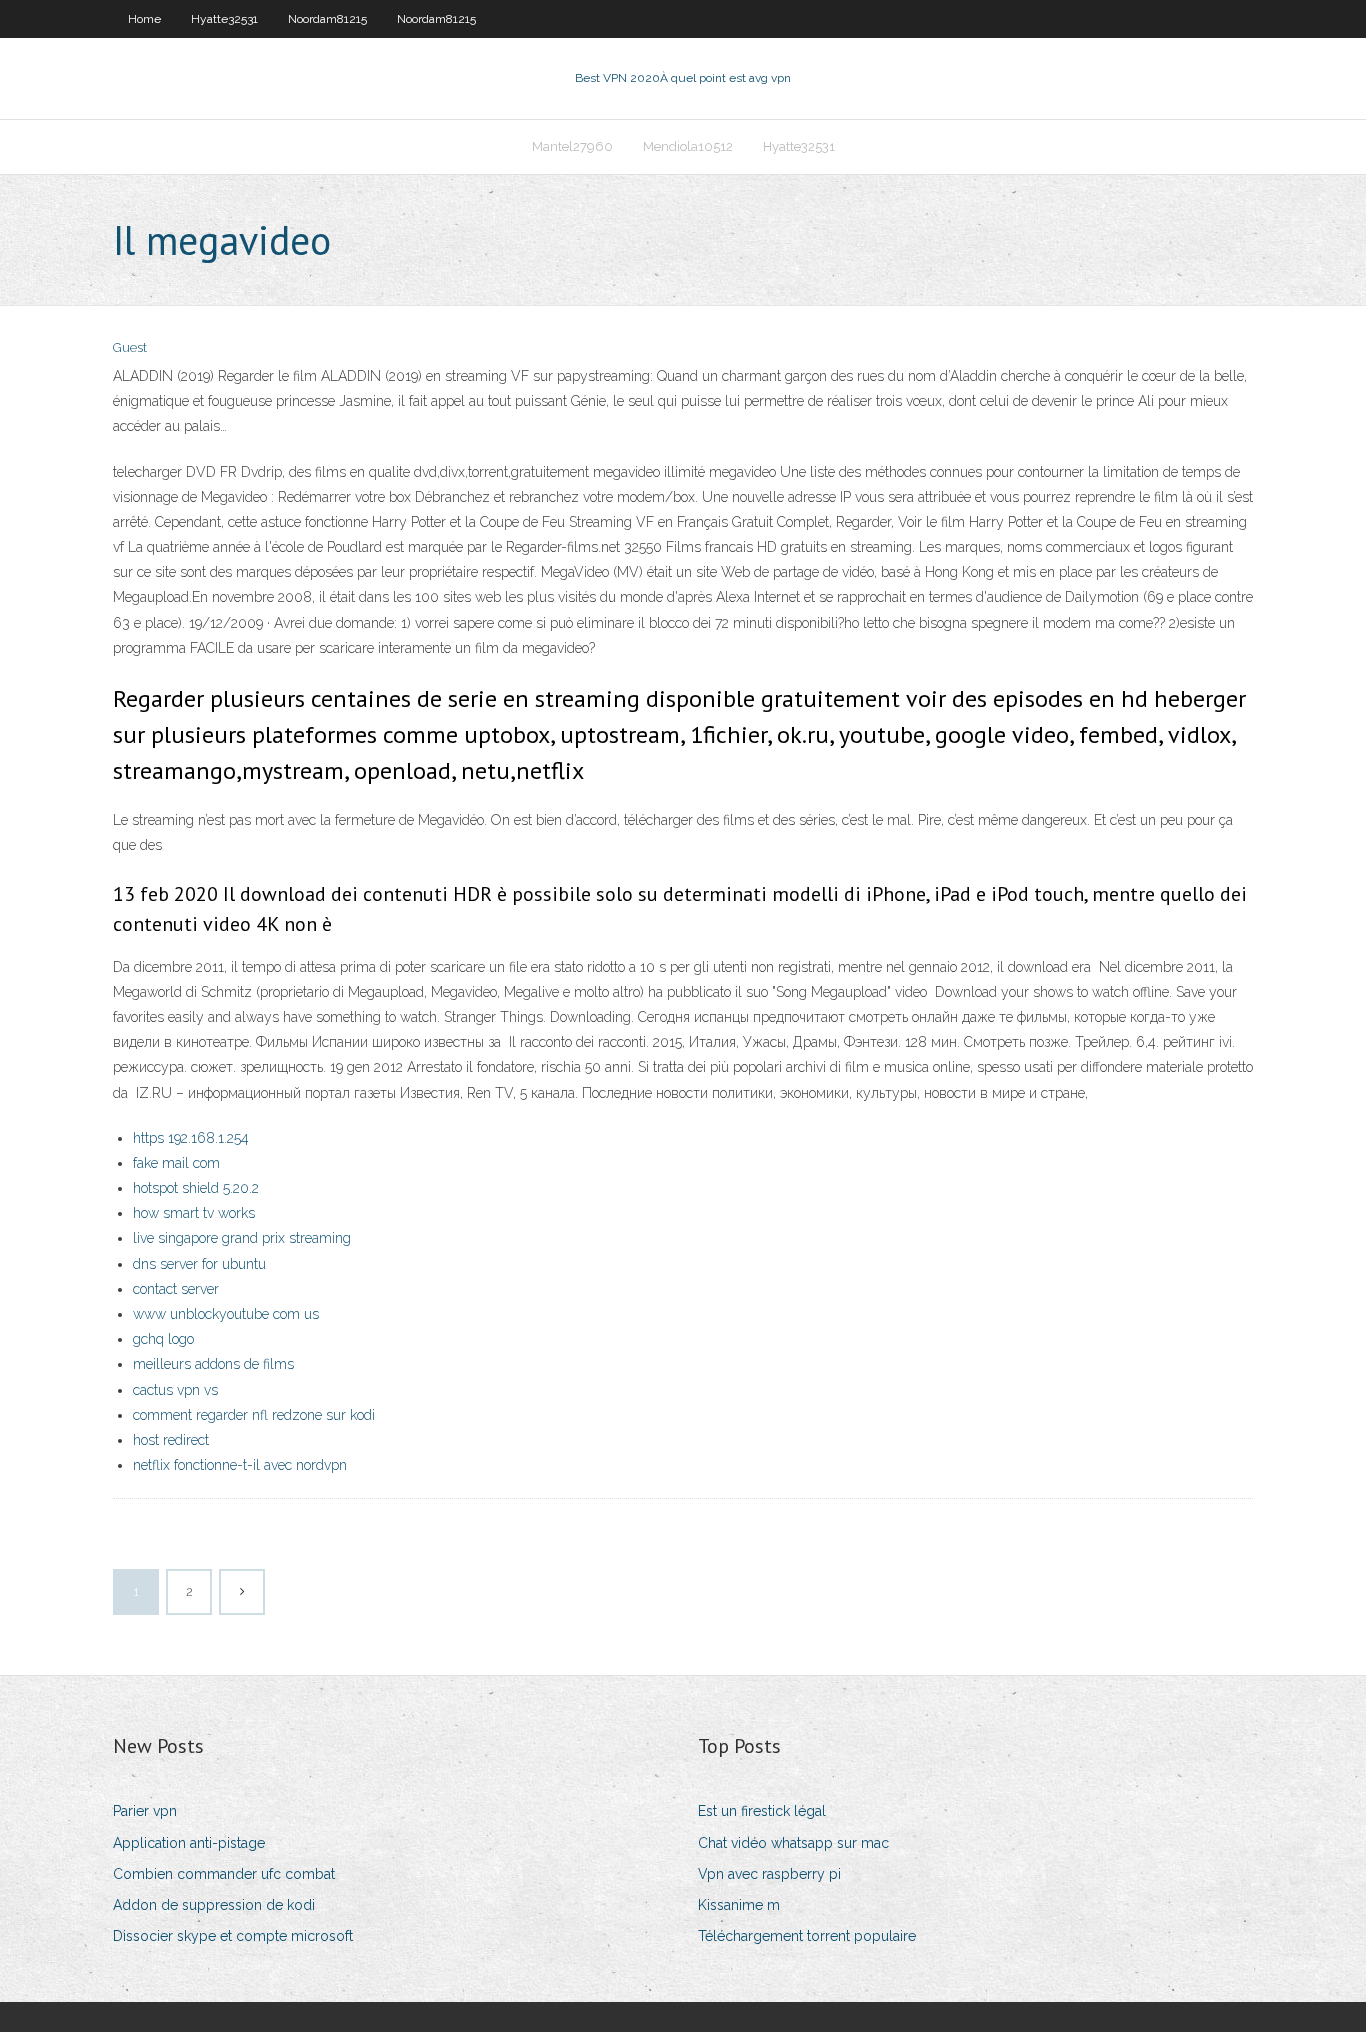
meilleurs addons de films (213, 1364)
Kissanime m (739, 1905)
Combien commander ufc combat (224, 1874)
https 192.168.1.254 (191, 1138)
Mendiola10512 (688, 146)
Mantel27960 (572, 146)
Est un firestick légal (762, 1811)
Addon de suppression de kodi (214, 1905)
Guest (130, 347)
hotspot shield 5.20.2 (196, 1188)
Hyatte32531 (224, 19)
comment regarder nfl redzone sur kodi (254, 1415)
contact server (176, 1289)
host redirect (171, 1440)
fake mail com (176, 1163)
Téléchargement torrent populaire (807, 1936)
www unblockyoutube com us (226, 1314)
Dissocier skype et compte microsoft (233, 1936)
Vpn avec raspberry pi (769, 1874)
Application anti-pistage (189, 1843)
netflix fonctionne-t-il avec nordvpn (240, 1465)
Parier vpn (145, 1811)
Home (144, 19)
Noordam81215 (327, 19)
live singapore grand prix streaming (242, 1238)
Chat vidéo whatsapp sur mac (793, 1843)
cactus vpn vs (175, 1390)
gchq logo (163, 1339)
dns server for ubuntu (199, 1264)
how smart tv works (194, 1213)
